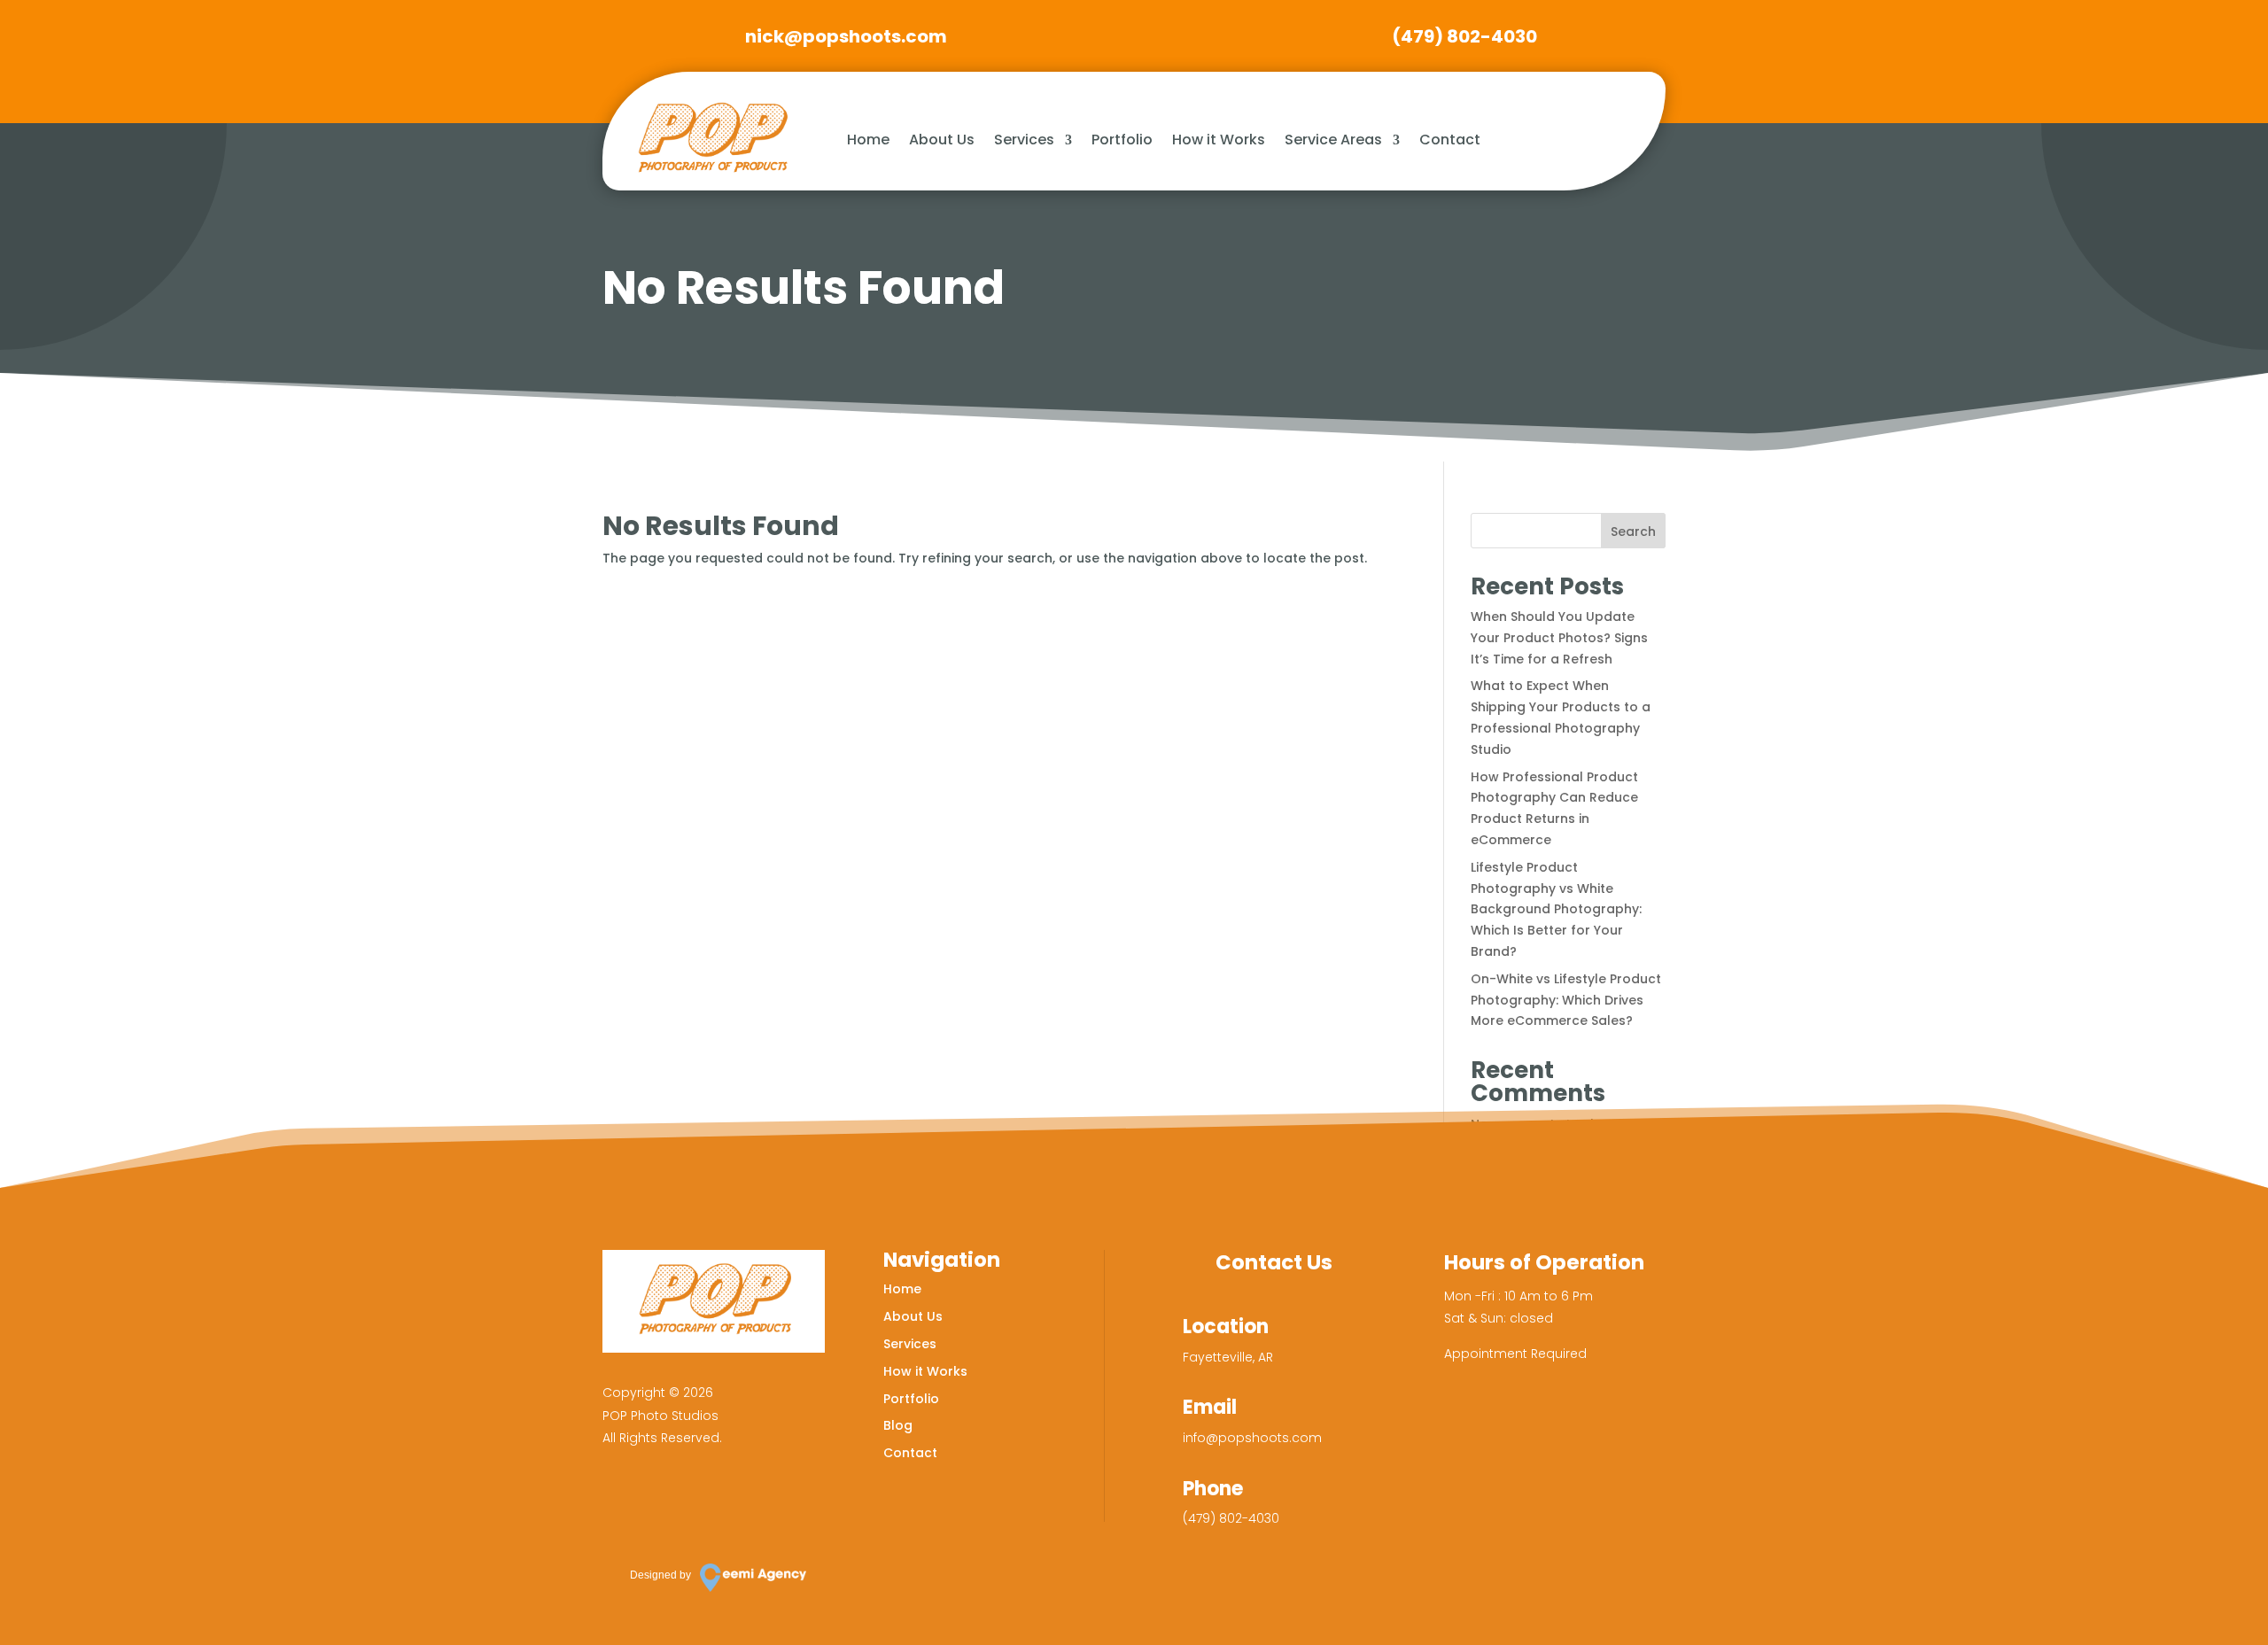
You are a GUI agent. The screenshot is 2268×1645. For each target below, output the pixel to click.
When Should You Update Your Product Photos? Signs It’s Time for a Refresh (1559, 638)
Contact (1450, 140)
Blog (898, 1425)
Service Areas (1333, 140)
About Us (942, 140)
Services (1024, 140)
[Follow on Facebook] (625, 1501)
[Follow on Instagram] (676, 1501)
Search (1633, 532)
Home (868, 140)
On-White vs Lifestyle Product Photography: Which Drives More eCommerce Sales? (1566, 1000)
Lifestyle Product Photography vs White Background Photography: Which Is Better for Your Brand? (1556, 909)
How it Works (1219, 140)
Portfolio (1122, 140)
